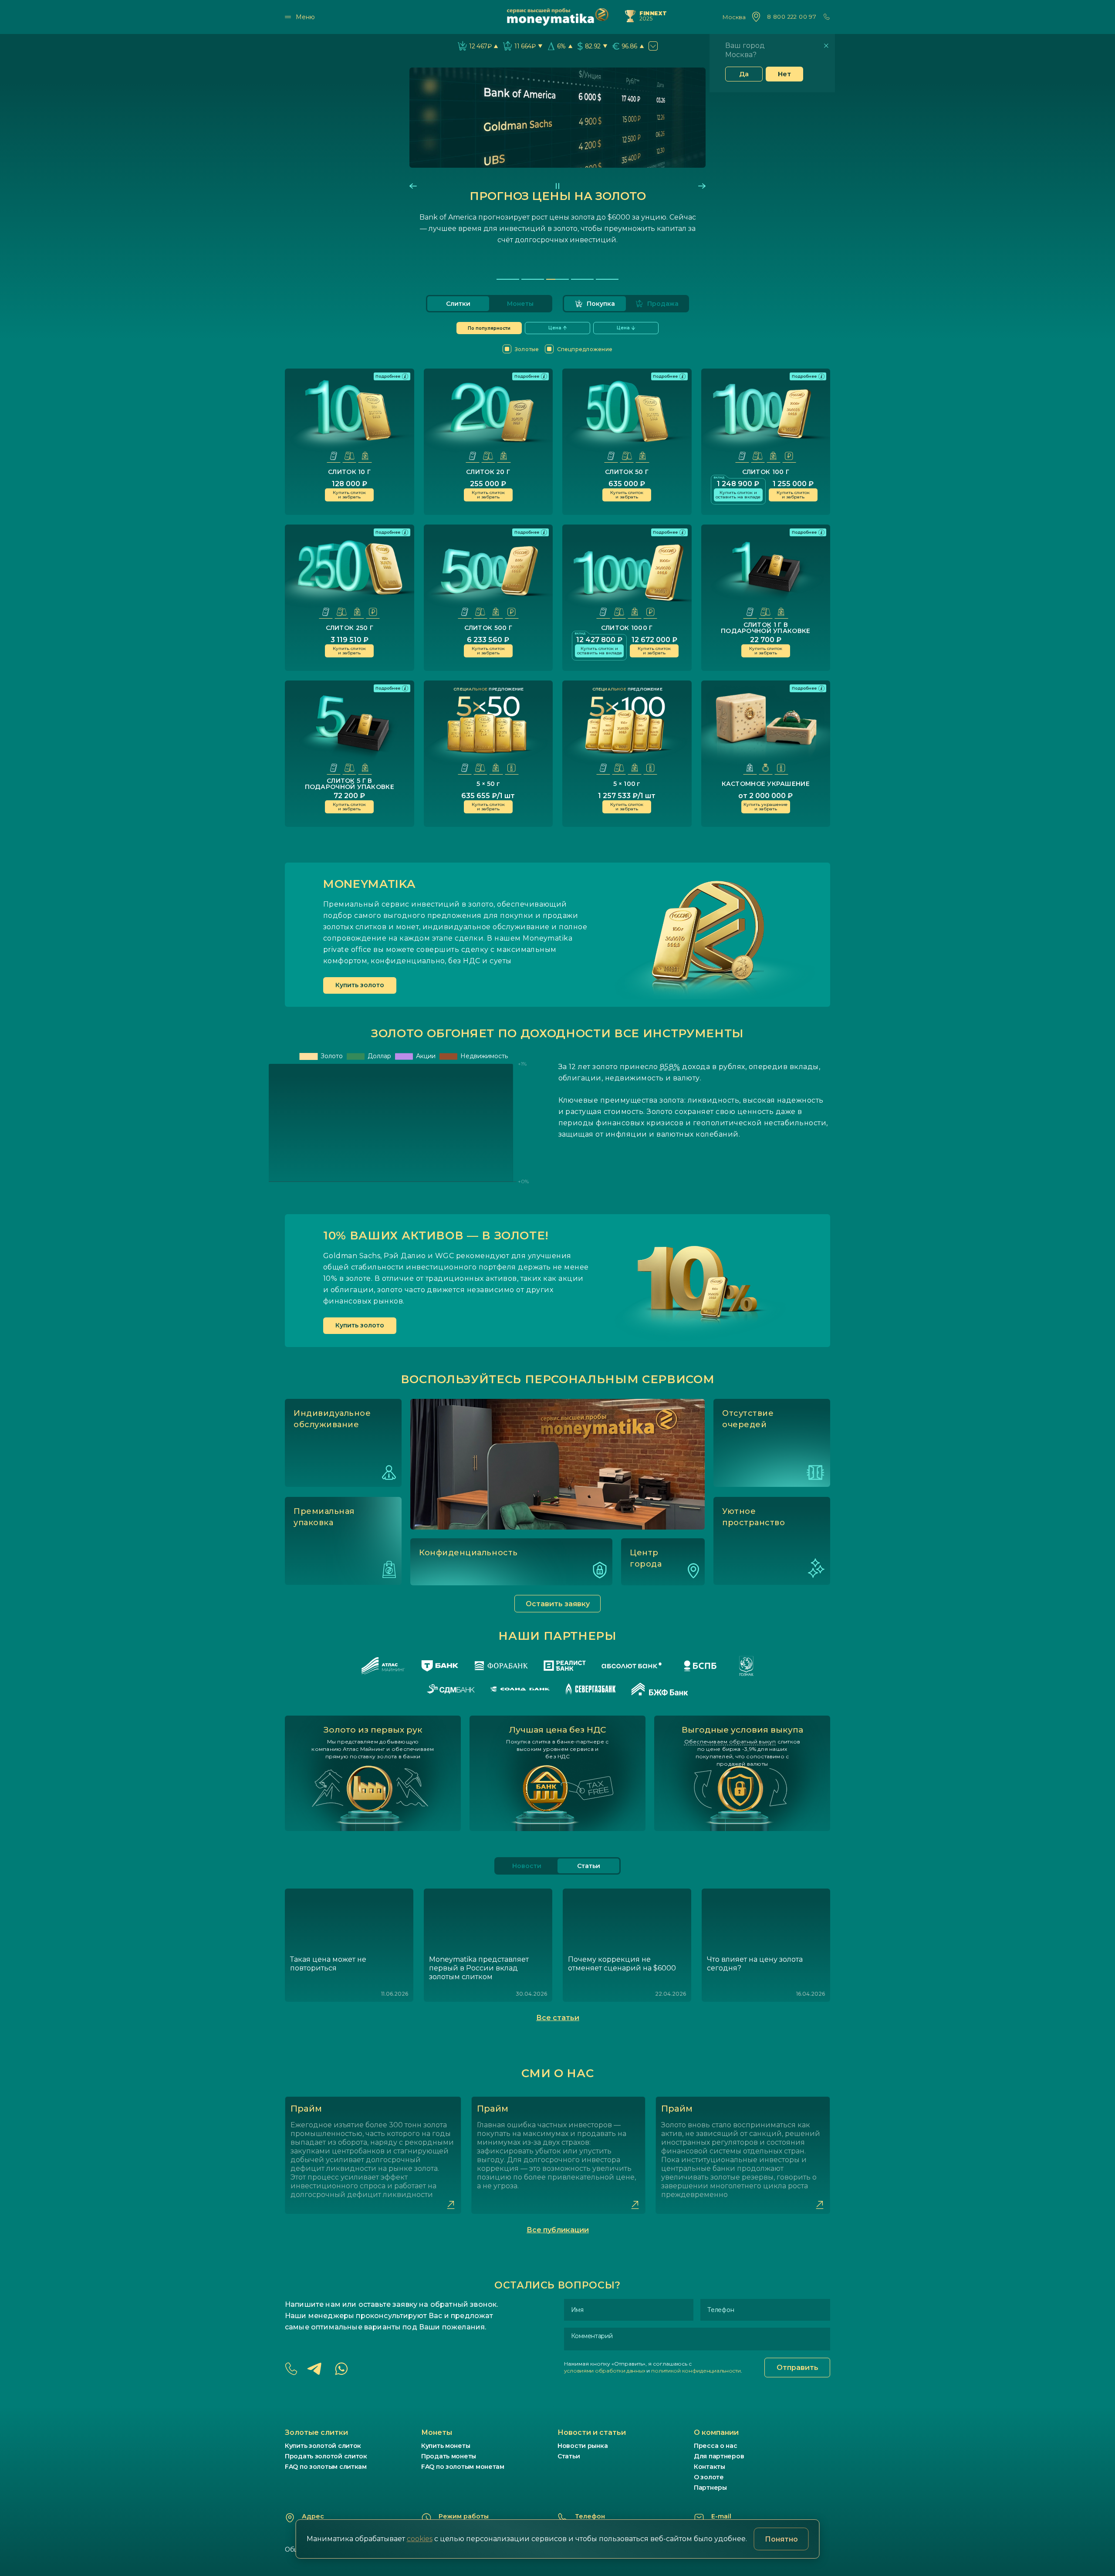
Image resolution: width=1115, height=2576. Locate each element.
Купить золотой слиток (323, 2446)
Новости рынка (583, 2446)
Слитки (458, 304)
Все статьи (558, 2018)
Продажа (663, 304)
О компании (716, 2432)
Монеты (520, 304)
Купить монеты (446, 2446)
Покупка (601, 304)
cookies (420, 2539)
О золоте (709, 2477)
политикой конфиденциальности (696, 2371)
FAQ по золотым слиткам (326, 2467)
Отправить (797, 2368)
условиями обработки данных (605, 2371)
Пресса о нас (716, 2446)
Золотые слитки (316, 2432)
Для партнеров (719, 2456)
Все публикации (558, 2230)
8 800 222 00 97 (792, 17)
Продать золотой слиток (326, 2456)
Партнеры (710, 2488)
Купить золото (360, 985)
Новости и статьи (592, 2432)
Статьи (569, 2456)
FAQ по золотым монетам (463, 2467)
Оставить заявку (558, 1604)
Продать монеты (449, 2456)
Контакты (710, 2467)
